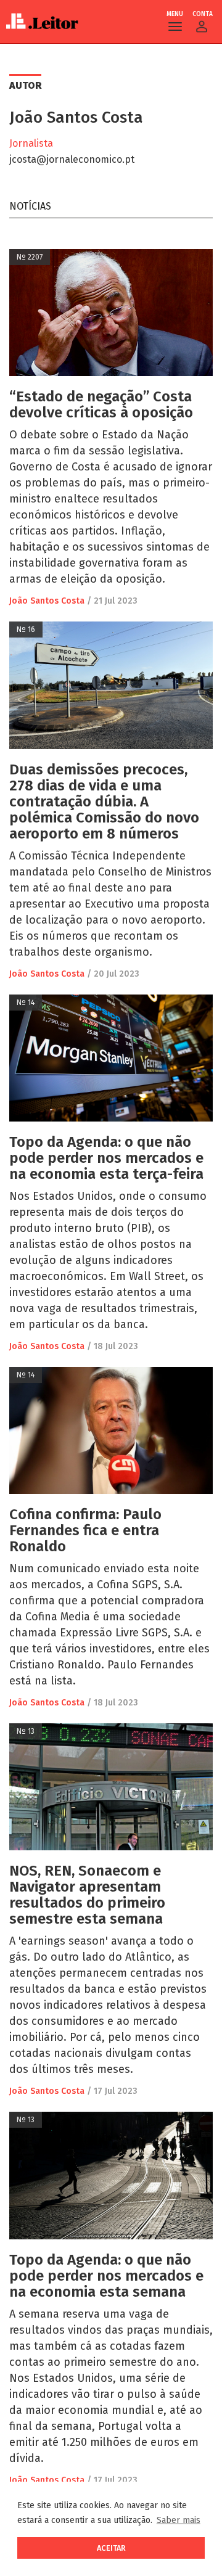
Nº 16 (26, 630)
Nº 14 (26, 1003)
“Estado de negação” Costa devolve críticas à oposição (101, 404)
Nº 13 (26, 1731)
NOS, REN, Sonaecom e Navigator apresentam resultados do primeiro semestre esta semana (87, 1895)
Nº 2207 (30, 257)
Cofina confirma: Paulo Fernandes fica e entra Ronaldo (85, 1530)
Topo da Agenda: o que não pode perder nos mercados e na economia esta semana (106, 2276)
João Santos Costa (47, 601)
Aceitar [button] (111, 2548)
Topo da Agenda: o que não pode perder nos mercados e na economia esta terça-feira (106, 1158)
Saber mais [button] (179, 2520)
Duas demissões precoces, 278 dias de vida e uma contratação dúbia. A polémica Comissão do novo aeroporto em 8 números (104, 802)
